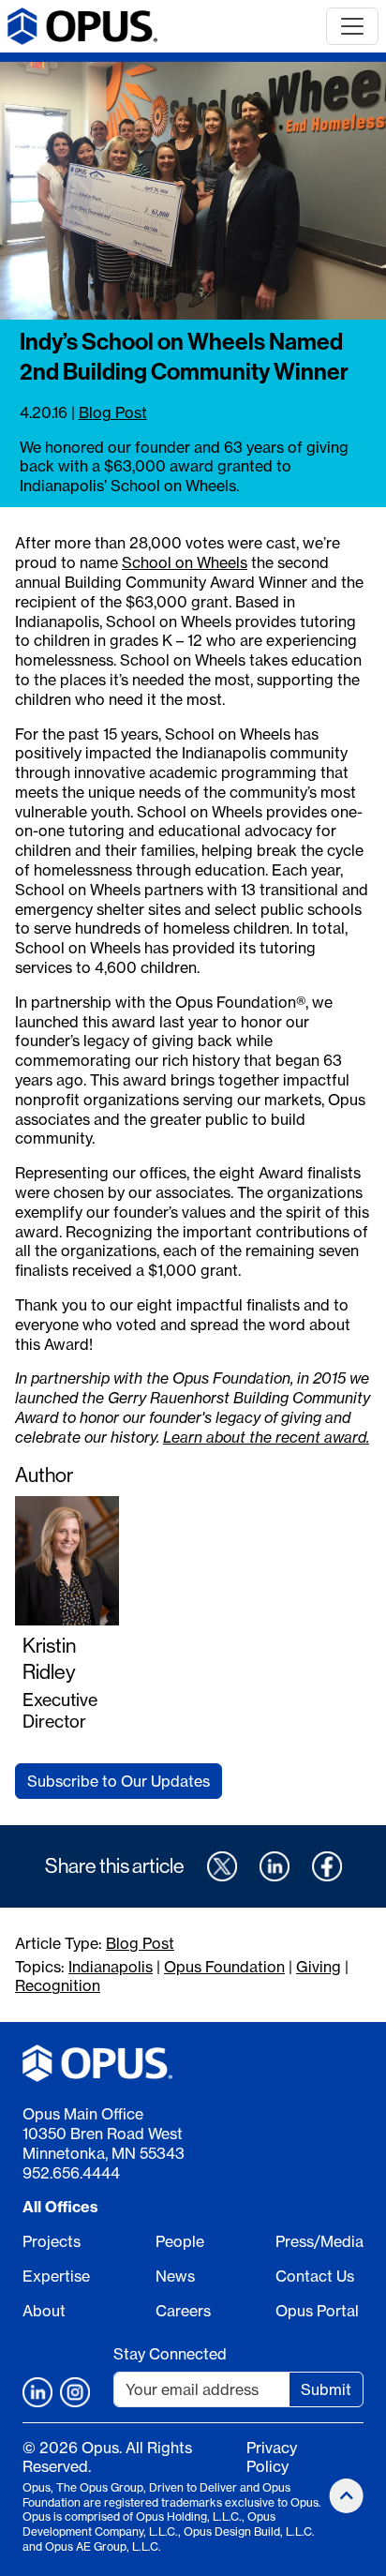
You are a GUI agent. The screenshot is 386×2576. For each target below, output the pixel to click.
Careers (183, 2311)
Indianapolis (111, 1967)
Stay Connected (170, 2354)
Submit (326, 2389)
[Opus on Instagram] (75, 2392)
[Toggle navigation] (352, 26)
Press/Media (319, 2241)
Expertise (56, 2276)
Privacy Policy (272, 2457)
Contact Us (315, 2276)
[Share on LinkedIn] (275, 1866)
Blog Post (113, 412)
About (44, 2311)
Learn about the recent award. (266, 1437)
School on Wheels (185, 562)
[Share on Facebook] (327, 1866)
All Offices (60, 2207)
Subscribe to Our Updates (119, 1781)
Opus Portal (317, 2311)
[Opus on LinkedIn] (37, 2392)
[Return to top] (347, 2496)
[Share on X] (222, 1866)
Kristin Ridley (49, 1659)
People (180, 2241)
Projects (52, 2241)
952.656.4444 (71, 2173)
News (175, 2276)
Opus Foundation (224, 1967)
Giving (319, 1967)
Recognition (58, 1985)
